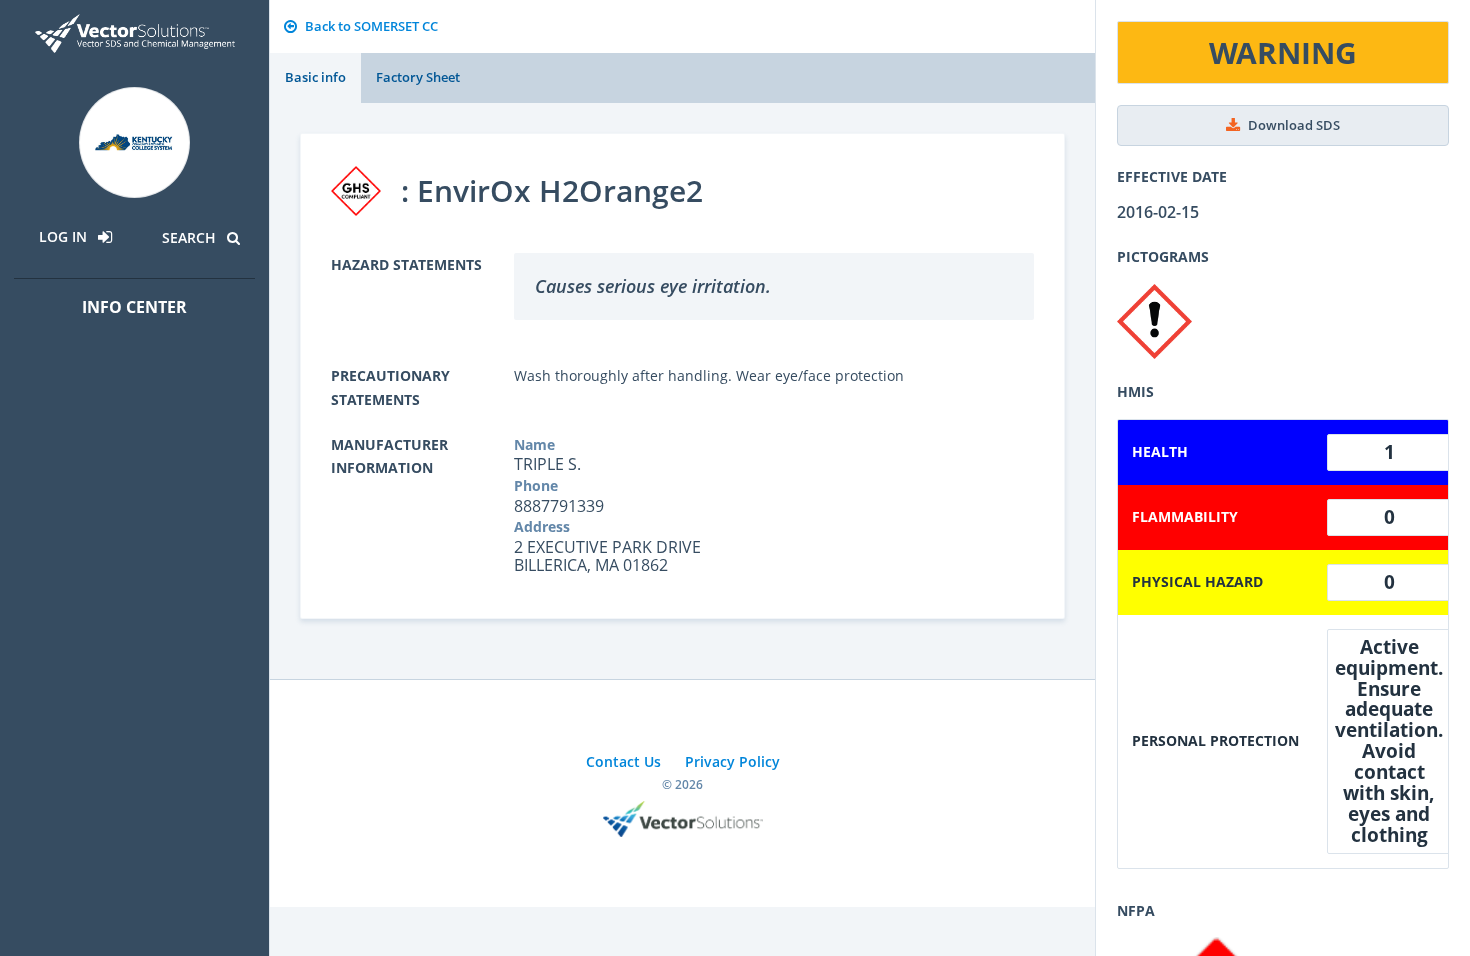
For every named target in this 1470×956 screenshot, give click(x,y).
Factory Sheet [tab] (418, 77)
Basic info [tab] (315, 77)
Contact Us (623, 761)
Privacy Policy (732, 761)
